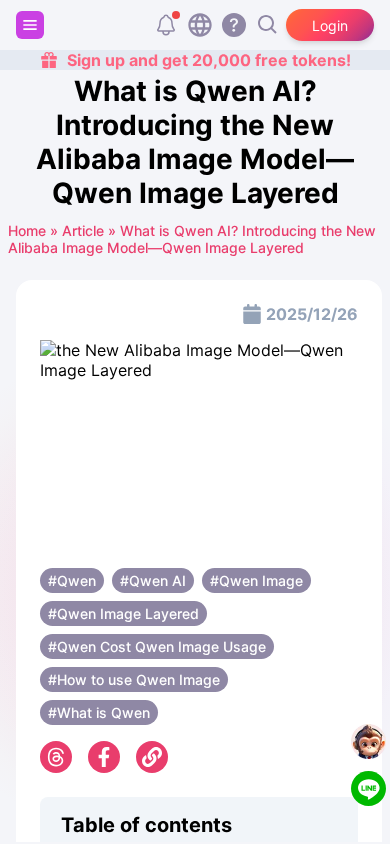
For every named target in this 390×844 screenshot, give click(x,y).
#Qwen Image (256, 580)
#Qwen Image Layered (123, 613)
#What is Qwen (99, 712)
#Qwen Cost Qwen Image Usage (157, 646)
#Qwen (72, 580)
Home (27, 230)
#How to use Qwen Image (134, 679)
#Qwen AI (153, 580)
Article (83, 230)
